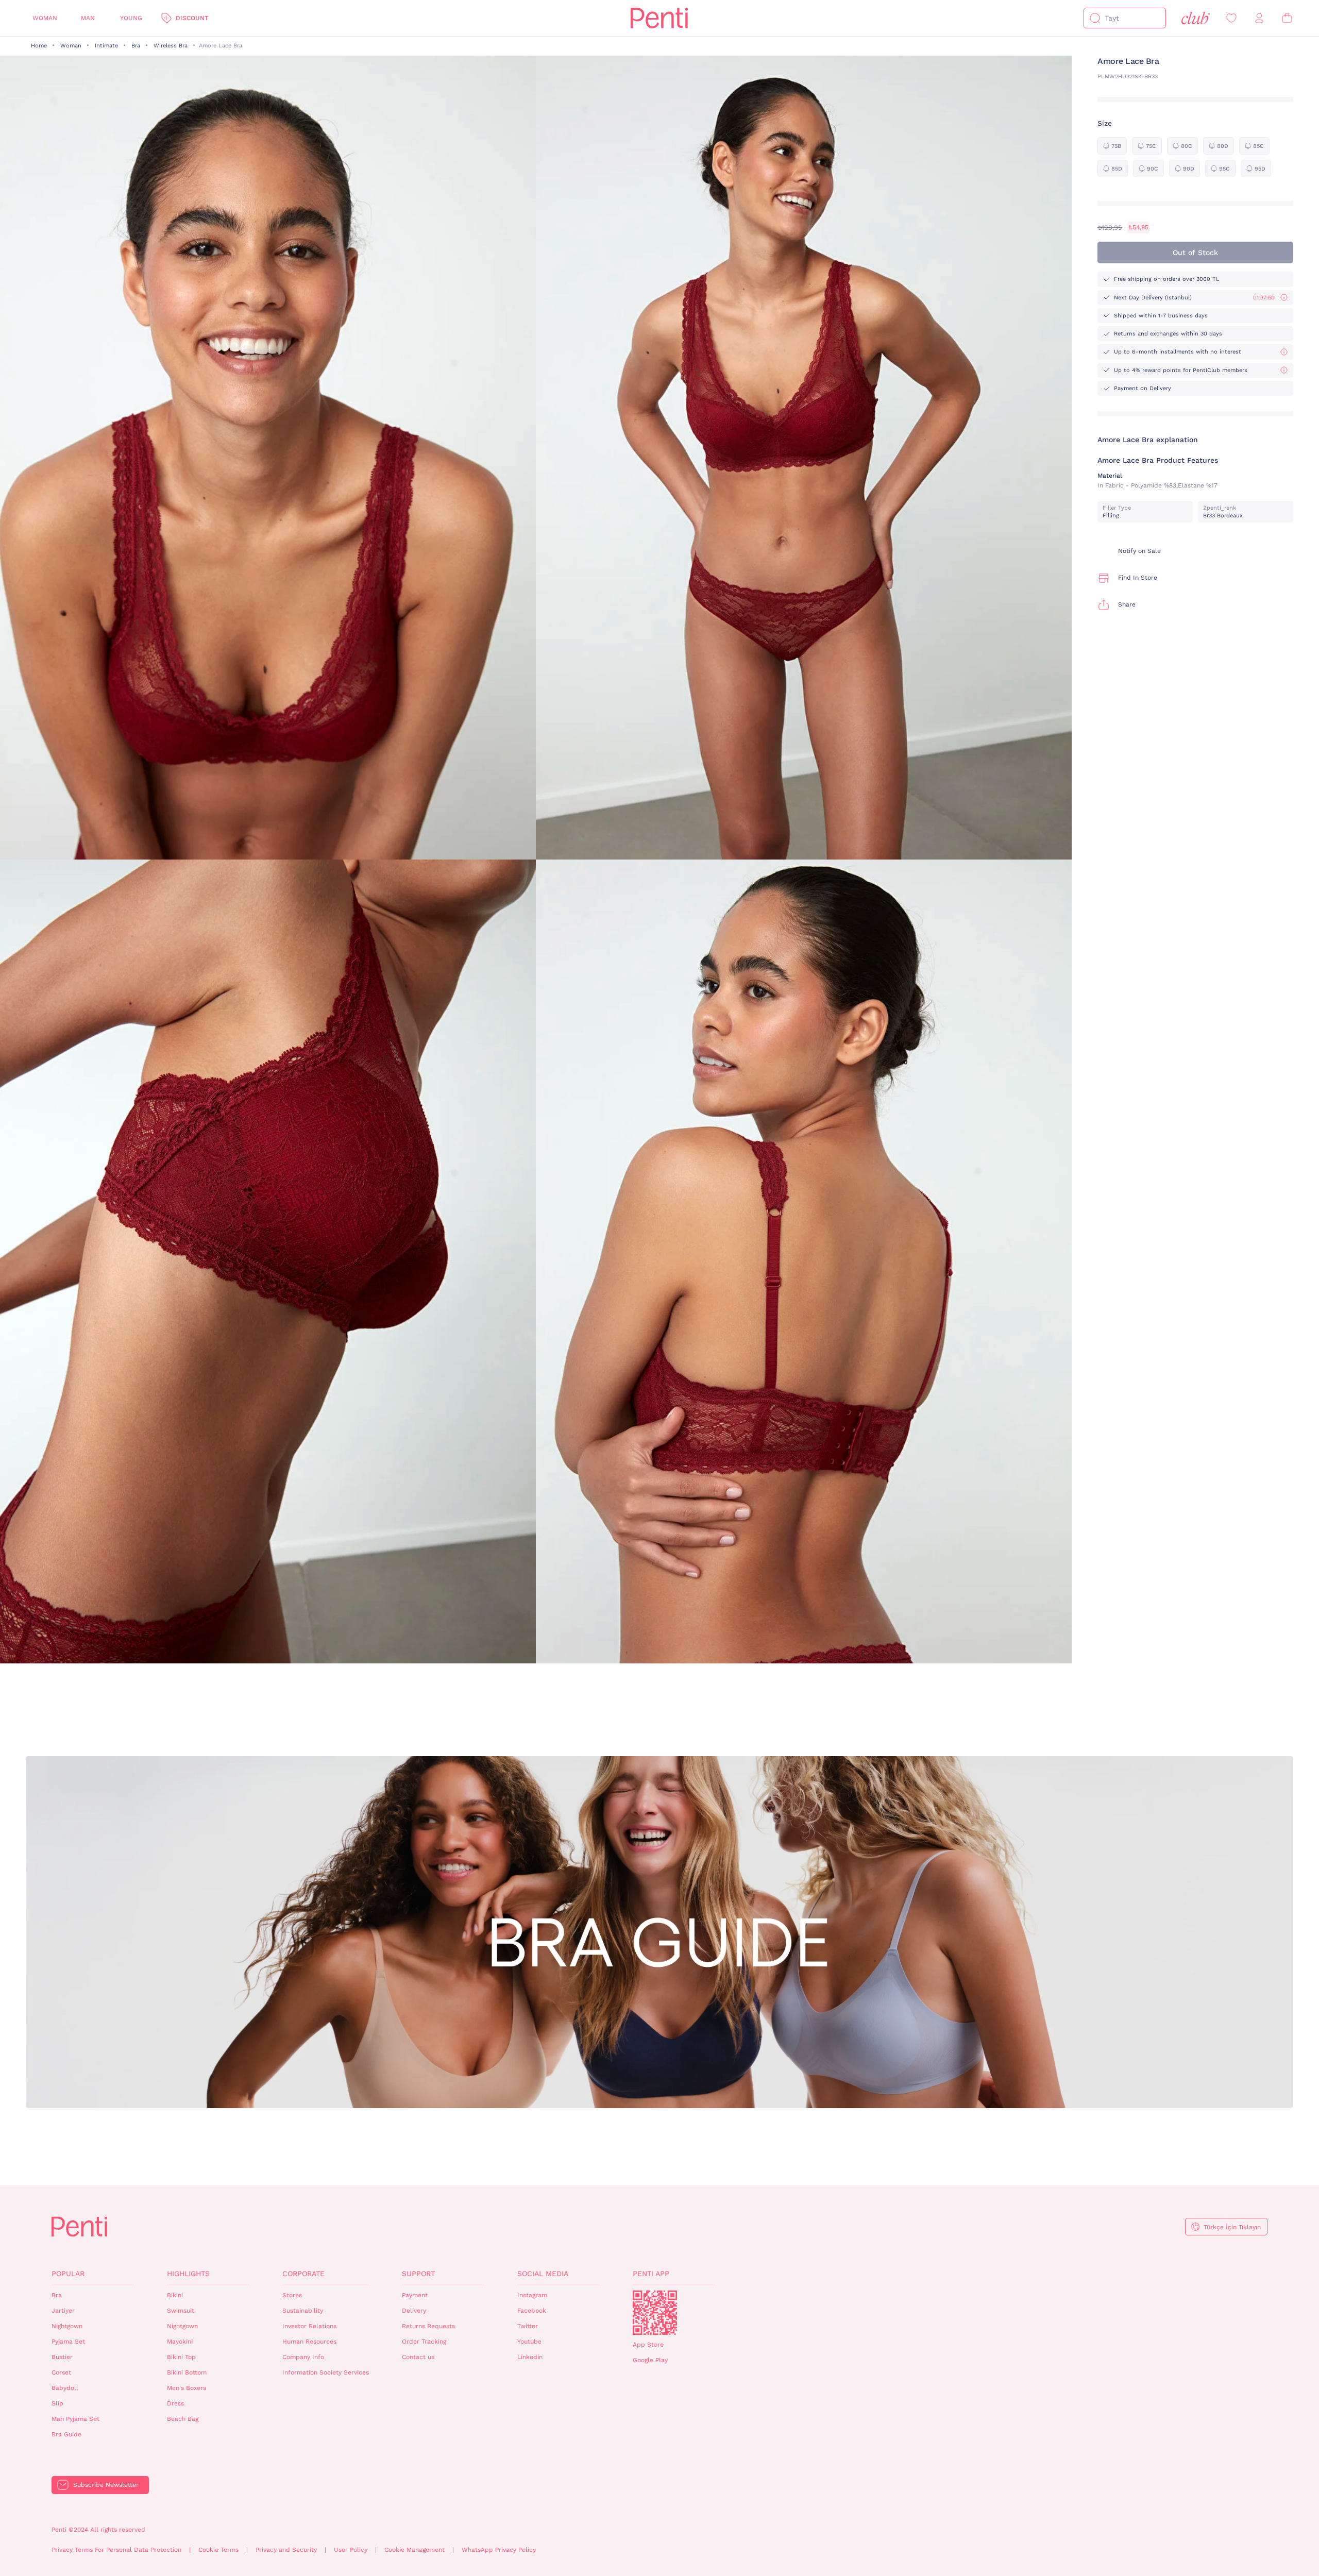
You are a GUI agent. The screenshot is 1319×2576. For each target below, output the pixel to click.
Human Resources (309, 2342)
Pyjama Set (68, 2342)
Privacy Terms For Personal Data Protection (116, 2550)
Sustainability (303, 2311)
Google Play (650, 2360)
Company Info (303, 2357)
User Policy (351, 2550)
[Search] (1095, 18)
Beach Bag (183, 2419)
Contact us (418, 2357)
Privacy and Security (286, 2550)
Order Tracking (424, 2342)
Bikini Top (181, 2357)
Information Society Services (326, 2372)
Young (131, 18)
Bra (136, 46)
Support (418, 2274)
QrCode (655, 2313)
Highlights (188, 2274)
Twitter (528, 2326)
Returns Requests (428, 2326)
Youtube (529, 2342)
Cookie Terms (218, 2550)
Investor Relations (309, 2326)
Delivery (414, 2311)
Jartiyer (63, 2311)
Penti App (651, 2274)
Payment (415, 2295)
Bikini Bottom (187, 2372)
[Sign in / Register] (1259, 18)
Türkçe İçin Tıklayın (1232, 2227)
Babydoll (65, 2388)
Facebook (532, 2311)
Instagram (532, 2295)
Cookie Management (415, 2550)
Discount (192, 18)
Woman (45, 18)
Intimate (106, 46)
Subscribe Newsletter (106, 2485)
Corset (61, 2372)
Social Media (543, 2274)
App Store (648, 2345)
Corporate (303, 2274)
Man (88, 18)
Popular (68, 2274)
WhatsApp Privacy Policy (499, 2550)
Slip (57, 2403)
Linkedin (530, 2357)
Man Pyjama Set (75, 2419)
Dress (175, 2403)
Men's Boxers (187, 2388)
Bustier (62, 2357)
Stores (292, 2295)
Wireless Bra (171, 46)
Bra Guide (66, 2434)
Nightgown (67, 2326)
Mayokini (180, 2342)
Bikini (175, 2295)
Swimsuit (181, 2311)
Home (39, 46)
